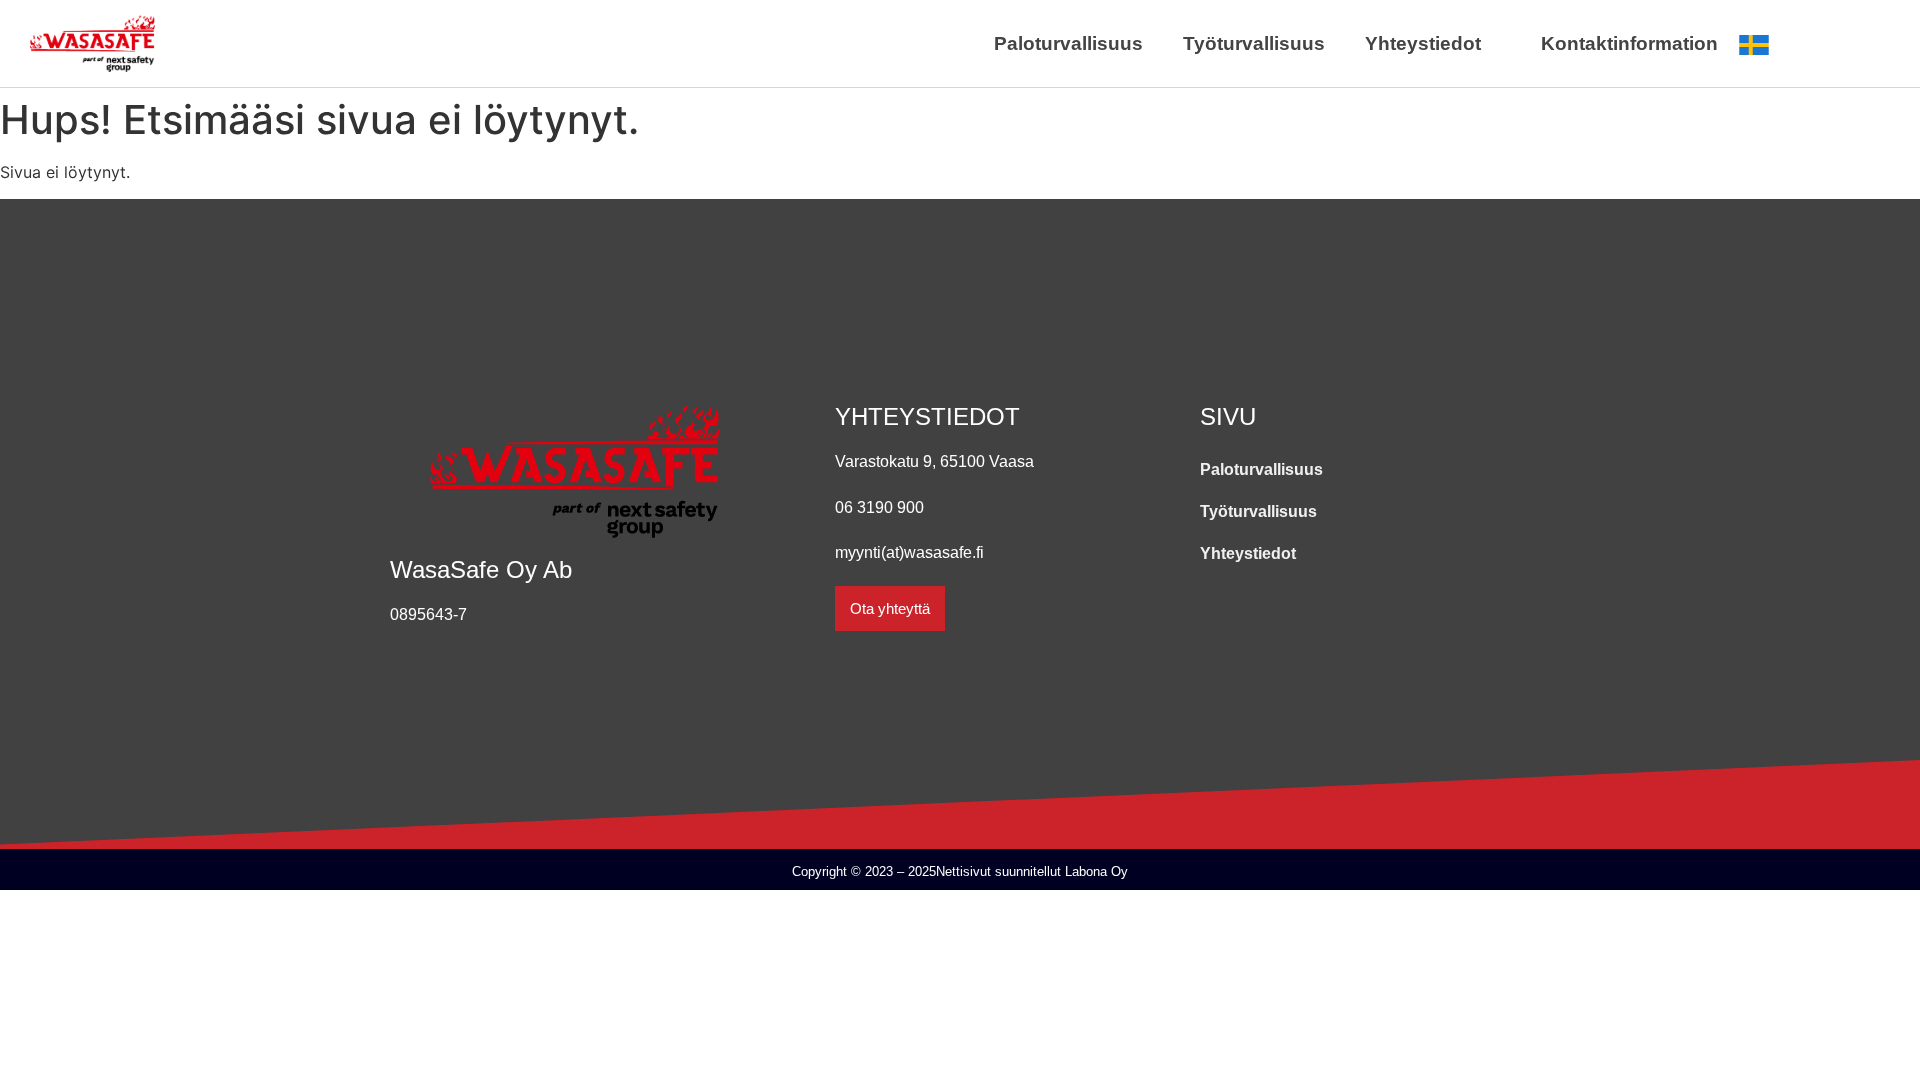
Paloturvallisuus (1068, 43)
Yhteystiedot (1423, 43)
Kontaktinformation (1629, 43)
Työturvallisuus (1254, 43)
